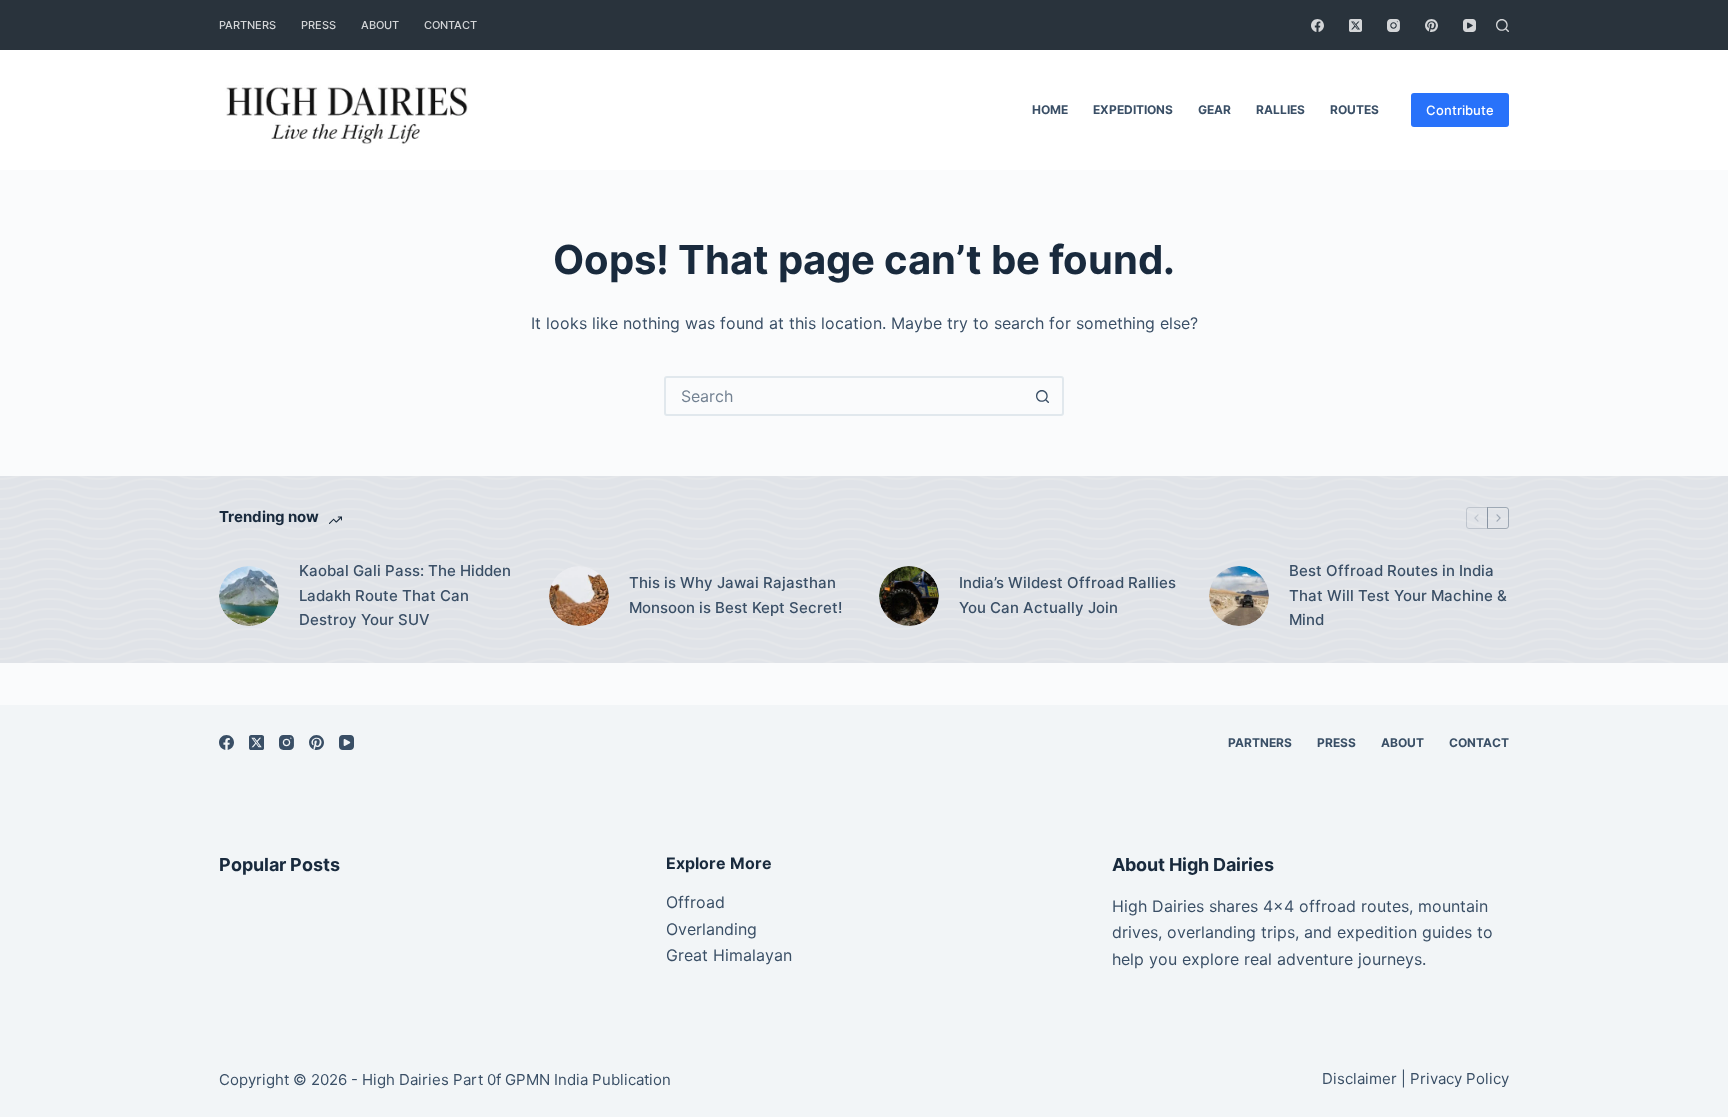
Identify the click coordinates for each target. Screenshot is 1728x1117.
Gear (1214, 109)
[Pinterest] (1431, 25)
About (380, 25)
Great (687, 955)
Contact (450, 25)
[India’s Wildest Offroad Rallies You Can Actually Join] (909, 596)
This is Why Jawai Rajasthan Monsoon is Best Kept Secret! (735, 595)
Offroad (695, 902)
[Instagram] (1393, 25)
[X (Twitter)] (1355, 25)
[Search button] (1042, 396)
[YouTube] (1469, 25)
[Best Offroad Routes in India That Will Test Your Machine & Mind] (1239, 596)
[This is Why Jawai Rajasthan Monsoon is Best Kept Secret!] (579, 596)
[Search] (1502, 25)
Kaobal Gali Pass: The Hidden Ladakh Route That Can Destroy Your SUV (405, 595)
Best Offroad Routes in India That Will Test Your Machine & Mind (1398, 595)
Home (1050, 109)
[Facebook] (1317, 25)
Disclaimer (1359, 1078)
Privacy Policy (1459, 1078)
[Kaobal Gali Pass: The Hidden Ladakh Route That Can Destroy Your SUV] (249, 596)
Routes (1354, 109)
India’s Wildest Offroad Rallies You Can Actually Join (1067, 595)
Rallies (1280, 109)
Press (318, 25)
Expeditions (1133, 109)
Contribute (1460, 110)
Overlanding (711, 929)
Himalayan (750, 955)
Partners (247, 25)
